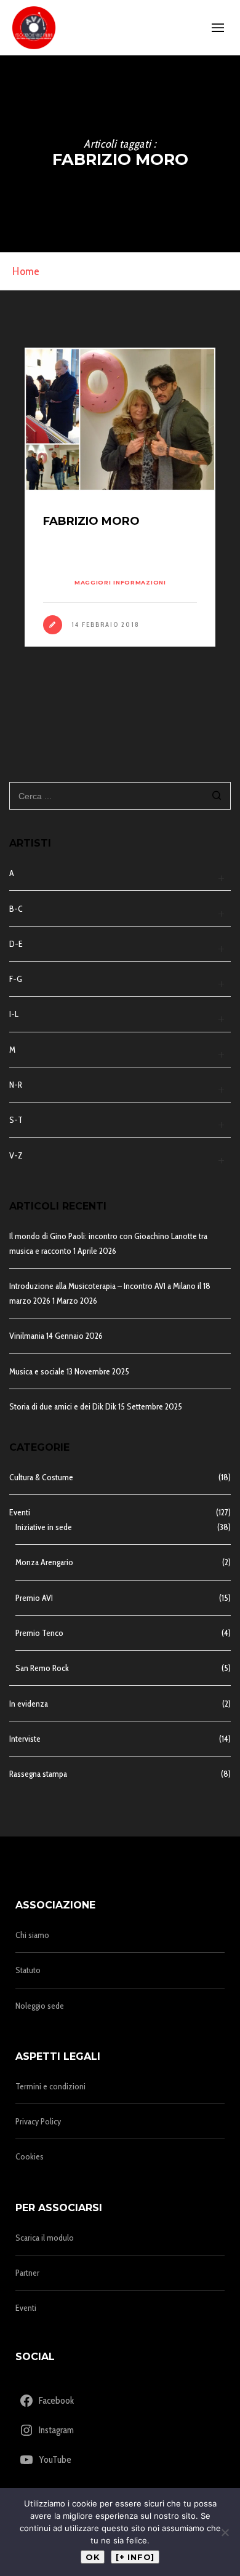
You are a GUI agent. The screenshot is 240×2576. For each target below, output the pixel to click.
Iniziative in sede (44, 1527)
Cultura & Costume (41, 1477)
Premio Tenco (39, 1633)
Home (26, 271)
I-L (14, 1014)
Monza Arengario (44, 1562)
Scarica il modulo (45, 2238)
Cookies (30, 2156)
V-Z (16, 1155)
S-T (16, 1120)
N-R (16, 1085)
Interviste (25, 1739)
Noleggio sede (40, 2006)
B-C (16, 909)
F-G (16, 979)
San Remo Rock (42, 1668)
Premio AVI (34, 1598)
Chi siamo (32, 1935)
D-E (16, 944)
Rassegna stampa (38, 1774)
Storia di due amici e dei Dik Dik (63, 1406)
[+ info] (135, 2557)
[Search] (217, 797)
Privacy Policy (38, 2121)
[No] (225, 2532)
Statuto (28, 1970)
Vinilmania (27, 1336)
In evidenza (29, 1704)
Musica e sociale (37, 1371)
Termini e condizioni (50, 2086)
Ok (93, 2557)
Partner (27, 2273)
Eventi (20, 1512)
